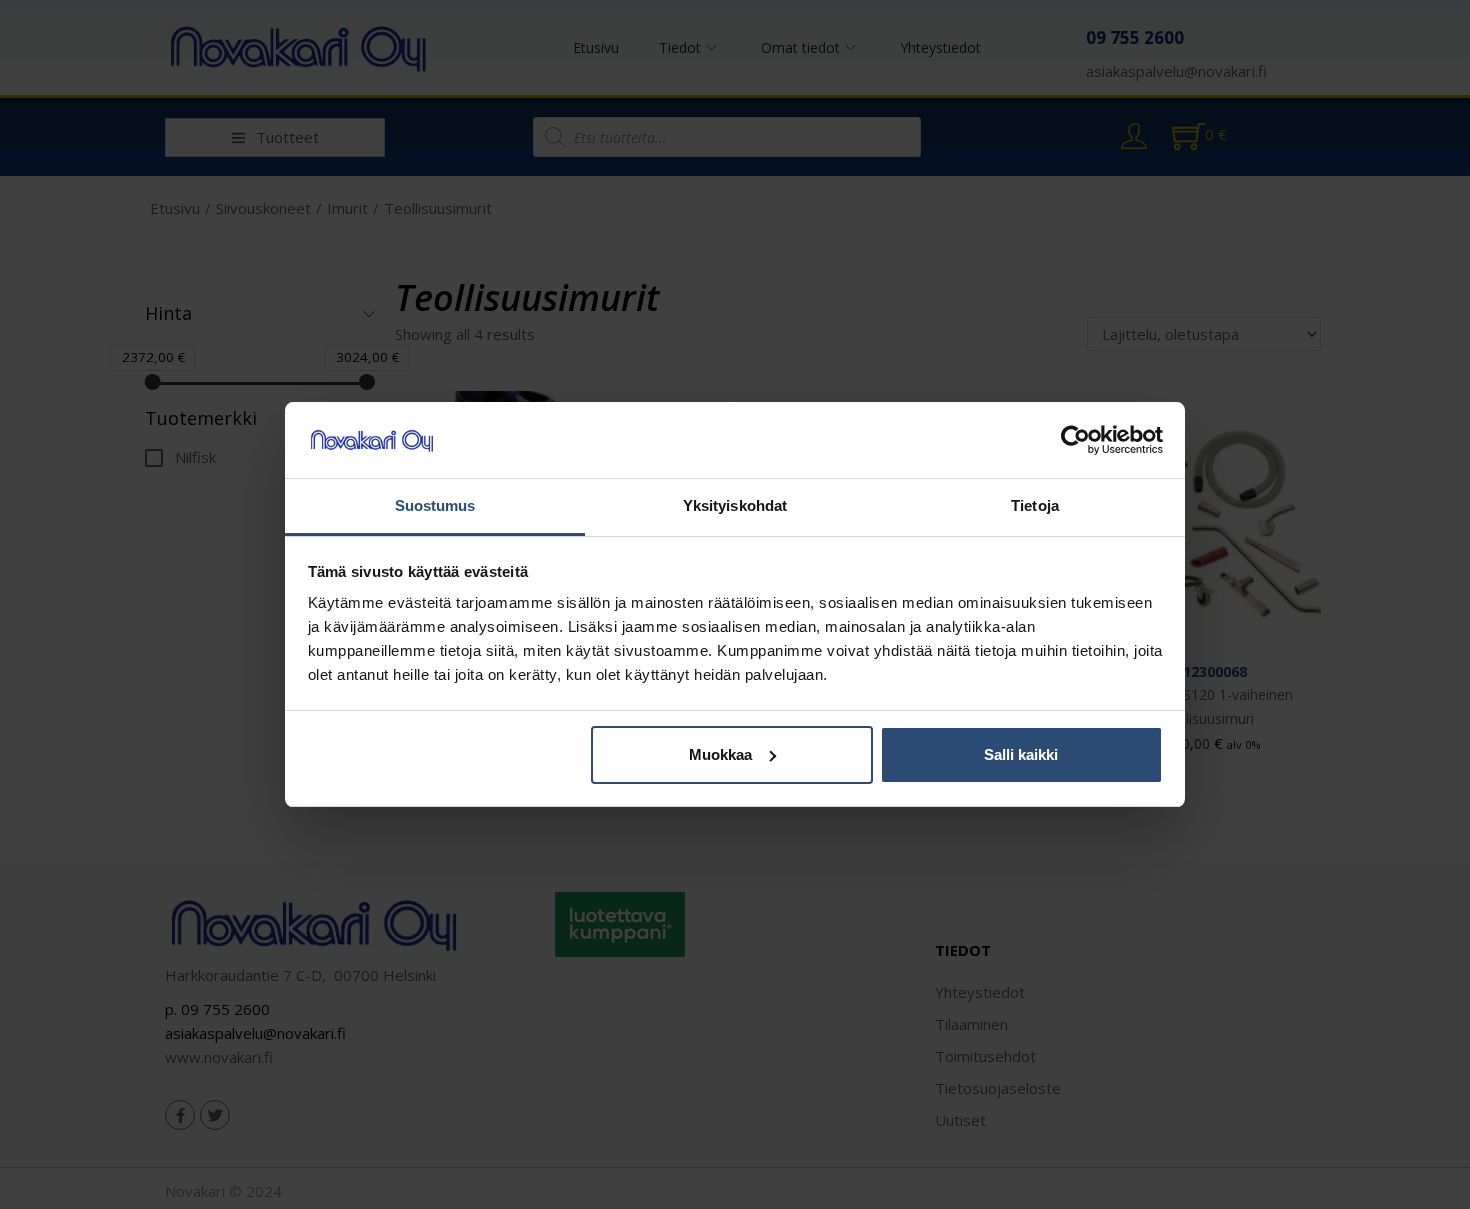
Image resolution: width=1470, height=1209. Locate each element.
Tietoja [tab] (1035, 505)
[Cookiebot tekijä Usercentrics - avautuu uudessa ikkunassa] (1075, 440)
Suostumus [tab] (435, 505)
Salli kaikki (1021, 754)
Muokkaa (720, 754)
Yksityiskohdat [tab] (735, 505)
